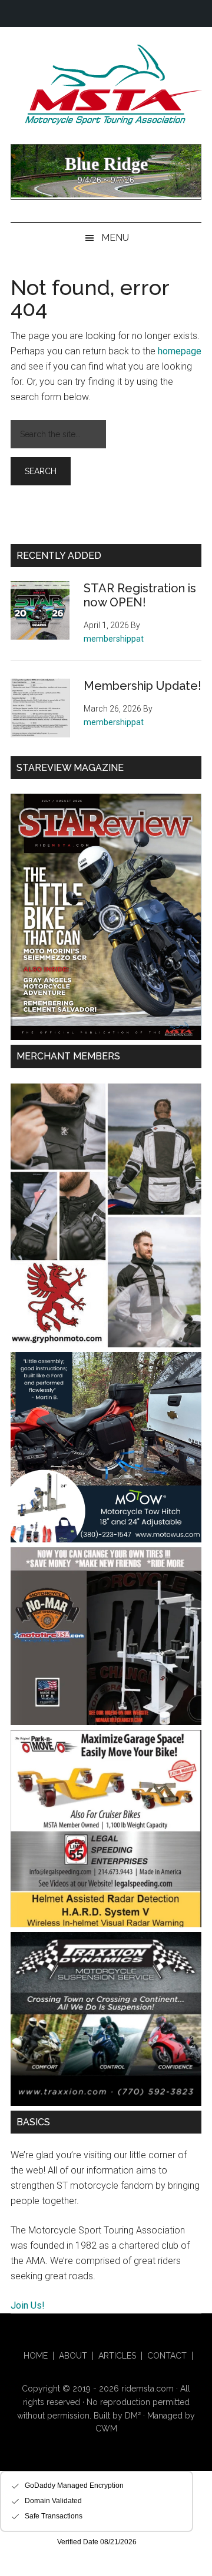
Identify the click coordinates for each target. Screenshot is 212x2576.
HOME (36, 2356)
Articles (117, 2356)
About (73, 2356)
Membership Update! (143, 686)
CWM (106, 2429)
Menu (115, 238)
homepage (180, 351)
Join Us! (28, 2305)
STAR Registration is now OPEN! (140, 595)
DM (133, 2416)
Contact (167, 2356)
